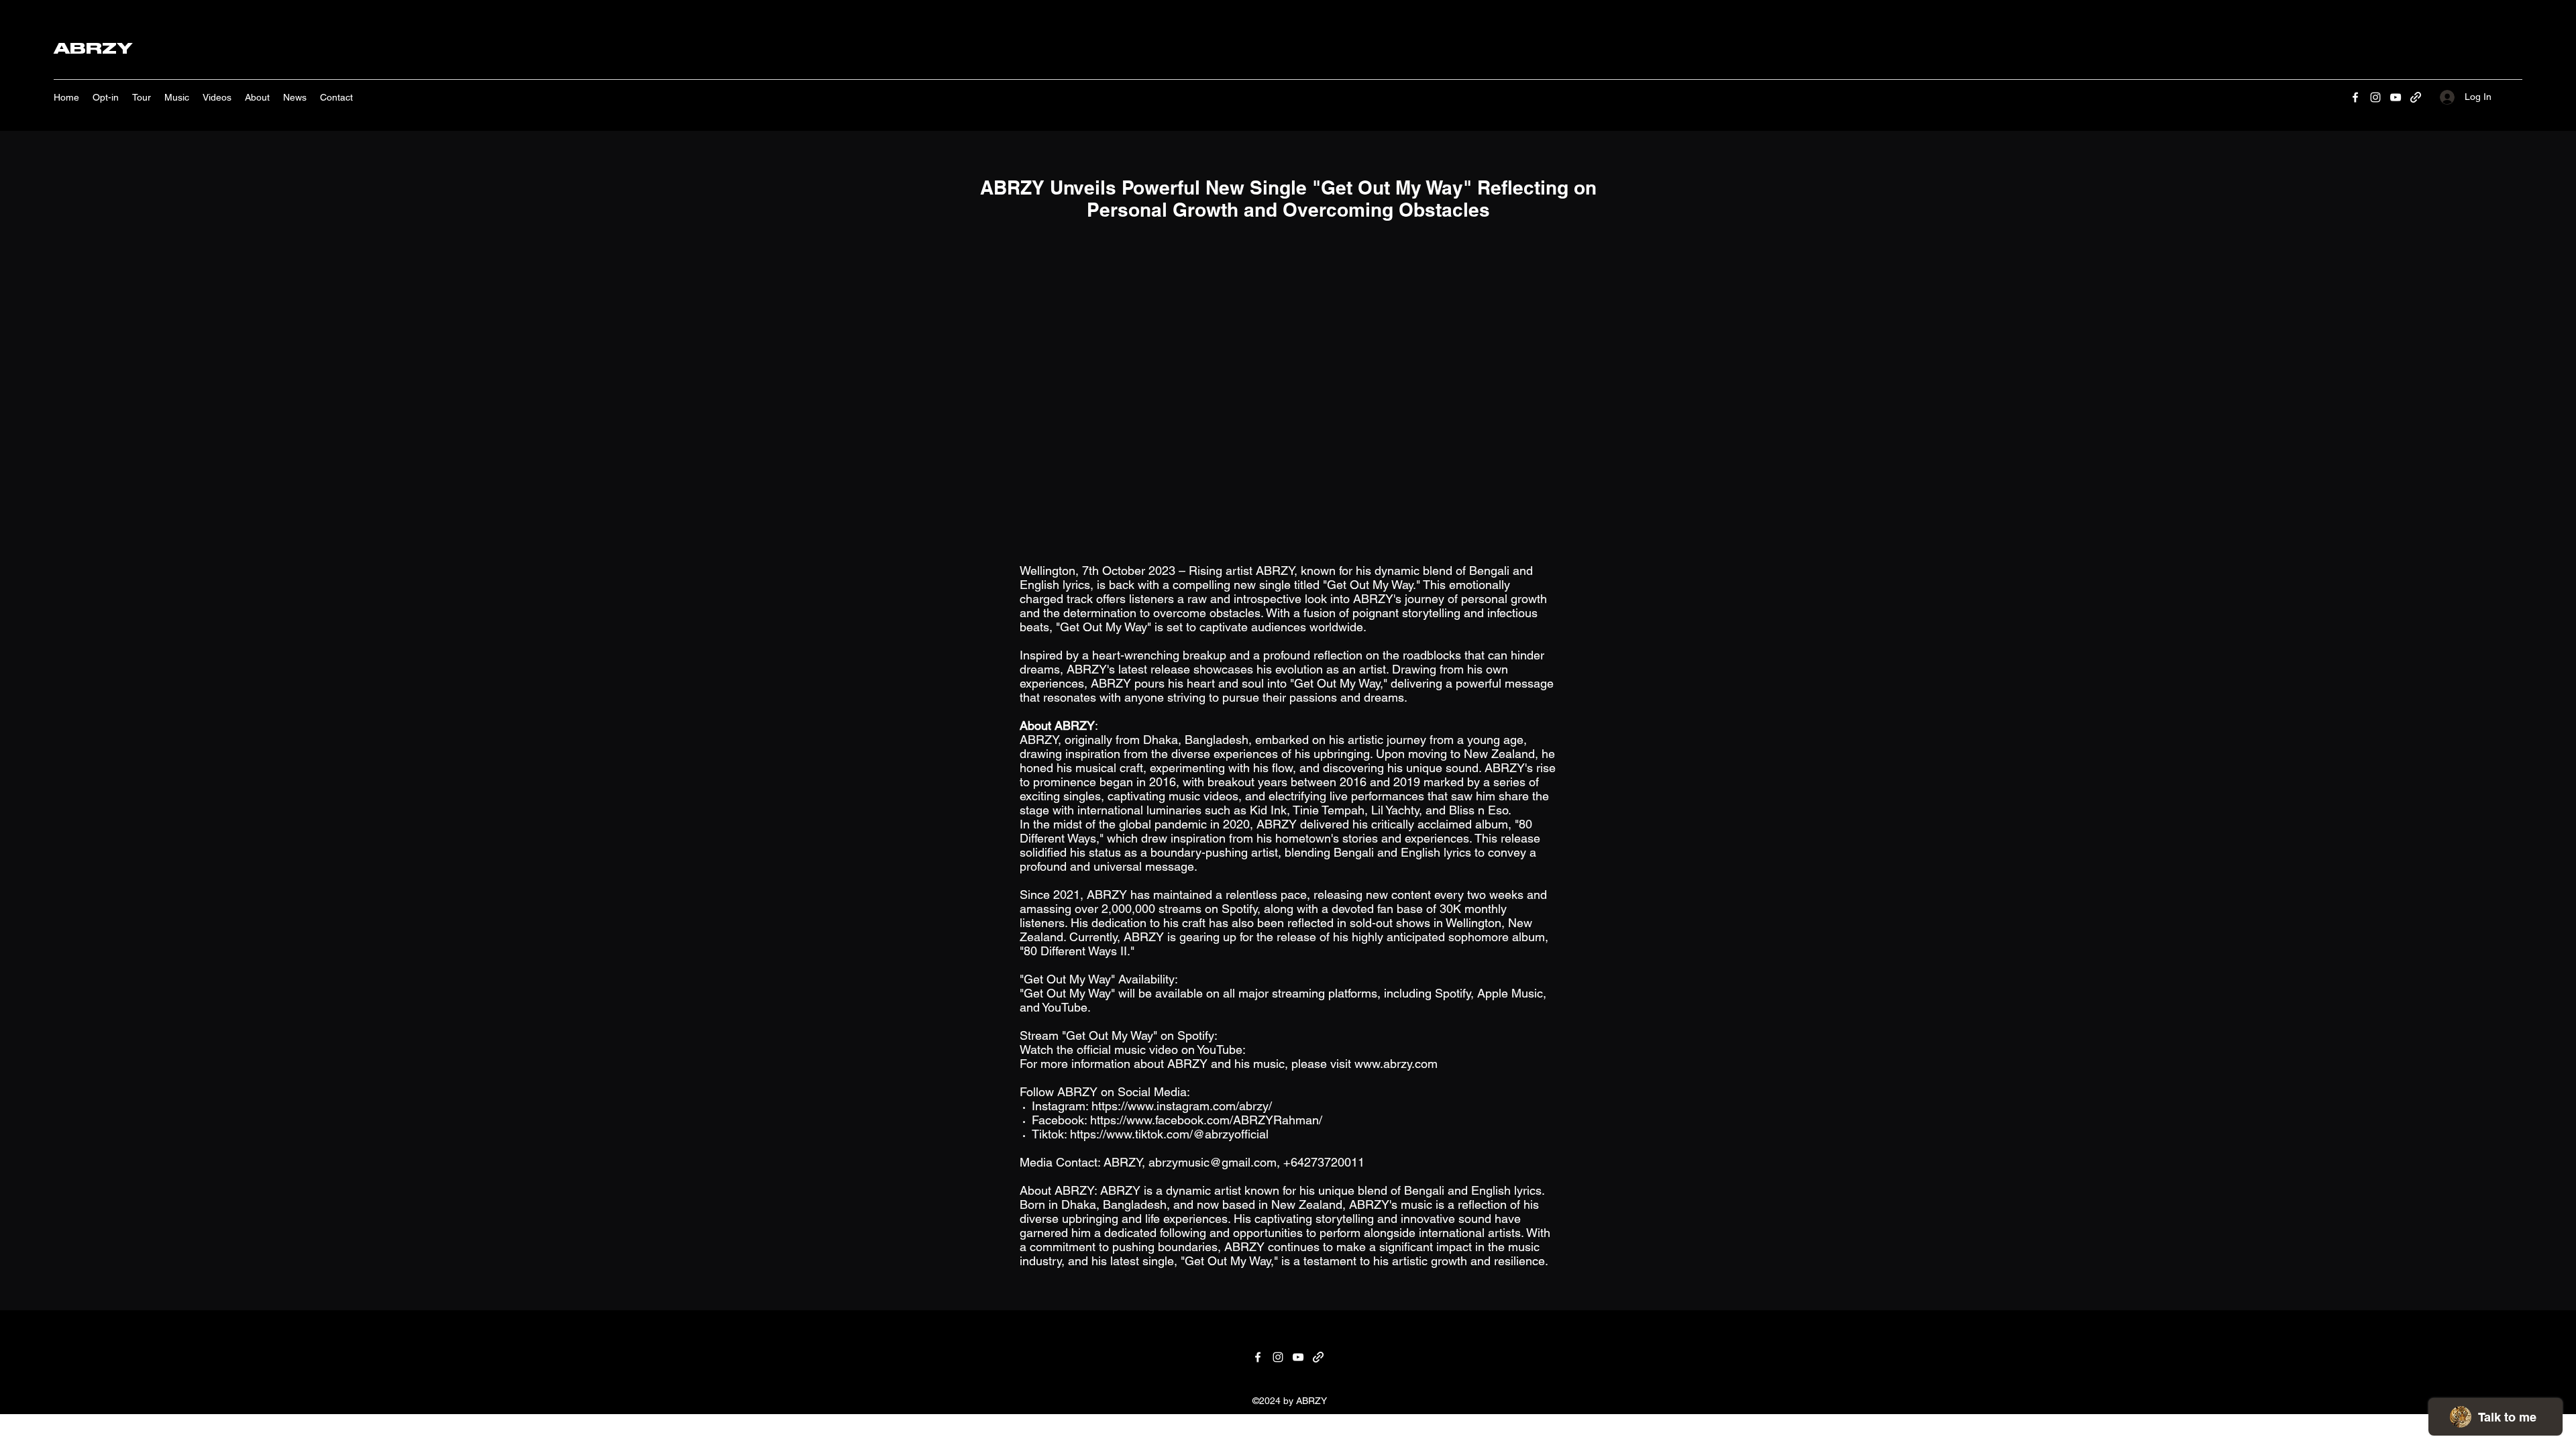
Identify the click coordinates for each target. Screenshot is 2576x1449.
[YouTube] (2396, 97)
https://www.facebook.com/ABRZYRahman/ (1206, 1120)
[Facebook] (2355, 97)
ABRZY (93, 48)
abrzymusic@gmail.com (1213, 1162)
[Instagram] (2375, 97)
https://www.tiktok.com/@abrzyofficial (1169, 1134)
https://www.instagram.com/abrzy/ (1182, 1106)
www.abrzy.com (1396, 1064)
